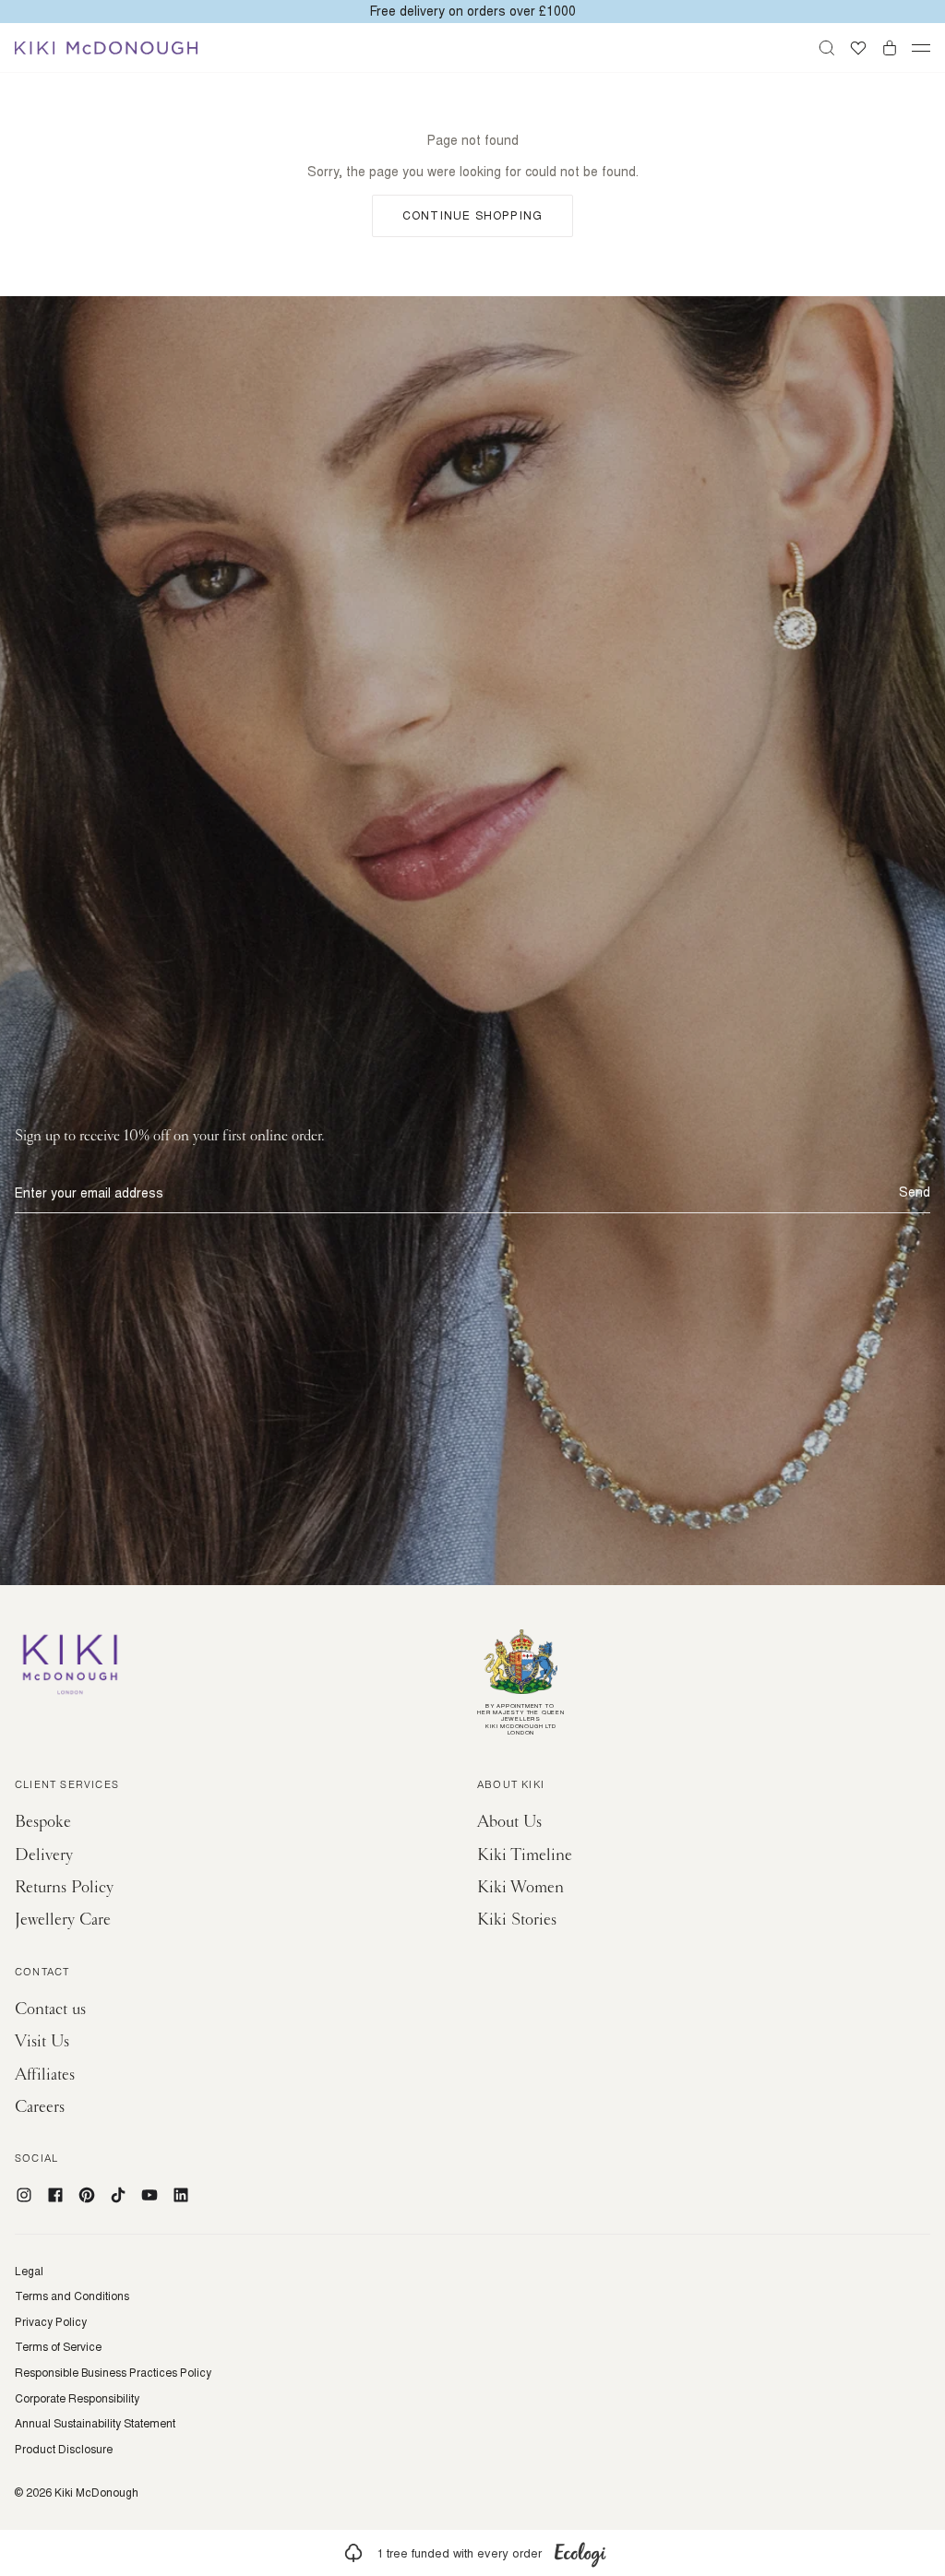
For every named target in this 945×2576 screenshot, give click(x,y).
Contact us (50, 2009)
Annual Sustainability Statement (95, 2424)
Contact (42, 1974)
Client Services (67, 1786)
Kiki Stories (517, 1920)
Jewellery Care (63, 1920)
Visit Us (42, 2041)
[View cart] (890, 48)
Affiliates (45, 2075)
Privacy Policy (51, 2322)
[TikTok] (118, 2195)
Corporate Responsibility (77, 2399)
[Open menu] (921, 48)
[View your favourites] (858, 48)
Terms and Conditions (72, 2296)
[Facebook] (55, 2195)
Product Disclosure (64, 2450)
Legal (29, 2272)
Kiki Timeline (525, 1855)
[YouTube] (150, 2195)
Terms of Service (58, 2347)
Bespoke (43, 1822)
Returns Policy (64, 1887)
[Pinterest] (87, 2195)
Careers (40, 2107)
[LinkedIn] (181, 2195)
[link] (472, 2553)
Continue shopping (472, 215)
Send (915, 1192)
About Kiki (511, 1786)
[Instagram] (24, 2195)
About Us (509, 1822)
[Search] (827, 48)
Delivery (44, 1855)
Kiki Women (520, 1887)
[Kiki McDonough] (106, 48)
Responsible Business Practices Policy (113, 2373)
